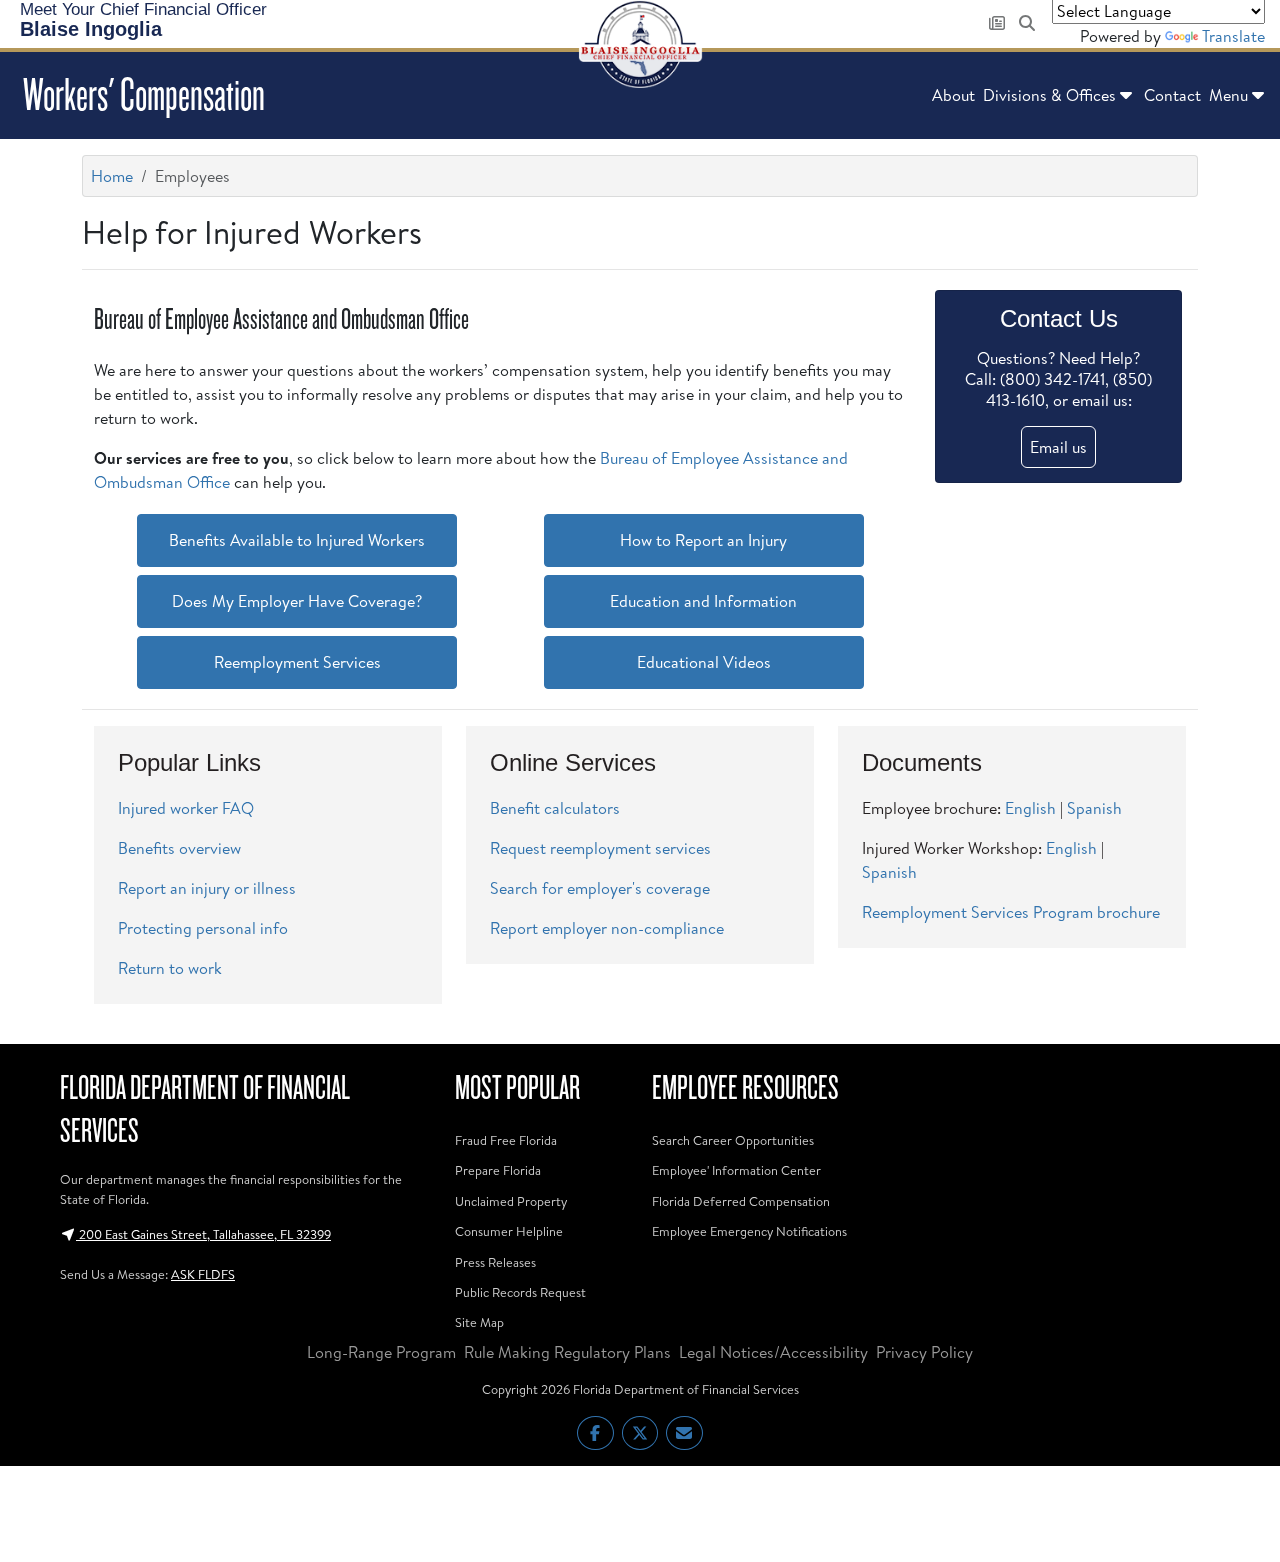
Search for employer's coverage (600, 888)
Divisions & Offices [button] (1049, 95)
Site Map (479, 1322)
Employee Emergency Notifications (749, 1231)
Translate (1233, 36)
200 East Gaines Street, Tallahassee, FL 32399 (203, 1234)
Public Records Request (520, 1292)
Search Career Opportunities (733, 1140)
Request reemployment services (600, 848)
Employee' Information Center (736, 1170)
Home (112, 176)
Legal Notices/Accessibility (773, 1352)
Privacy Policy (924, 1352)
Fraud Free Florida (506, 1140)
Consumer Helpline (509, 1231)
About (953, 95)
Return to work (170, 968)
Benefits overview (179, 848)
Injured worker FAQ (186, 808)
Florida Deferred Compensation (741, 1201)
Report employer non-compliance (607, 928)
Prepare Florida (498, 1170)
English (1030, 808)
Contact (1172, 95)
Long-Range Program (381, 1352)
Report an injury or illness (207, 888)
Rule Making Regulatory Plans (567, 1352)
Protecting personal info (203, 928)
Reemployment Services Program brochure (1011, 912)
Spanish (1094, 808)
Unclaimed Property (511, 1201)
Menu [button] (1228, 95)
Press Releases (495, 1262)
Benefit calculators (555, 808)
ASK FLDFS (203, 1274)
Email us (1058, 447)
